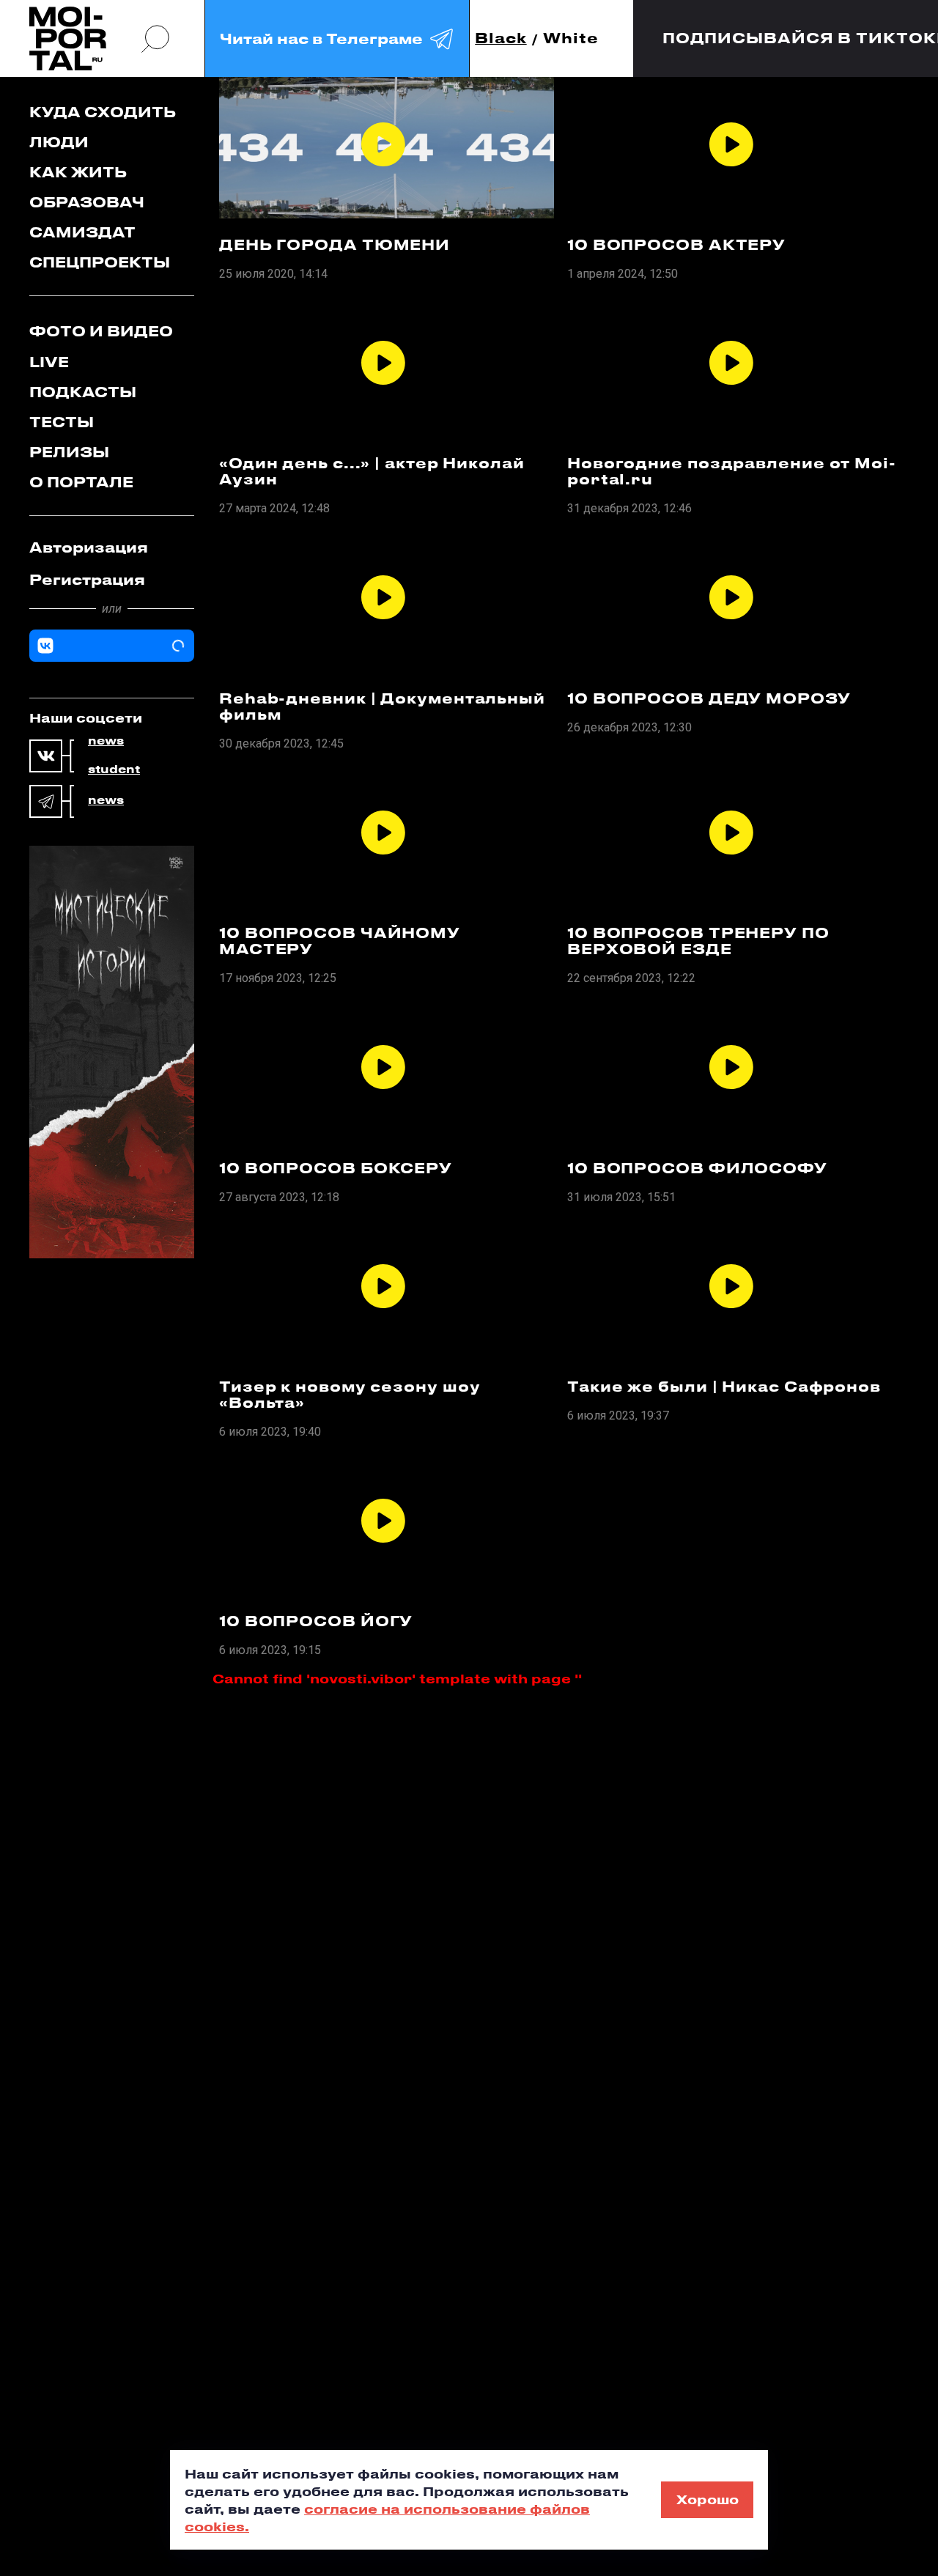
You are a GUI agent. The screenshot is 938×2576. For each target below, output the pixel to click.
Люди (59, 142)
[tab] (112, 547)
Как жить (78, 172)
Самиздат (82, 232)
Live (49, 362)
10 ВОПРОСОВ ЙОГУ (316, 1621)
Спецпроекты (100, 262)
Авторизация (89, 547)
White (571, 38)
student (114, 770)
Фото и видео (101, 331)
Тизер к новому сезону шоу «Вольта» (350, 1395)
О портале (81, 482)
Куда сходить (103, 112)
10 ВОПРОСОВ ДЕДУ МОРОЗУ (709, 698)
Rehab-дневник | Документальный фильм (382, 706)
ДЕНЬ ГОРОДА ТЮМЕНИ (335, 245)
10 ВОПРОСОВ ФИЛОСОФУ (697, 1168)
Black (501, 38)
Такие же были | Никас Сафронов (724, 1387)
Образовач (87, 202)
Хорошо (708, 2499)
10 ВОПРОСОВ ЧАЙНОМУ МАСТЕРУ (340, 941)
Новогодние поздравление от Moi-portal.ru (732, 471)
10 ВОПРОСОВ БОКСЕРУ (336, 1168)
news (106, 741)
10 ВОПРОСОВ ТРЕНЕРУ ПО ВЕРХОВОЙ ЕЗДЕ (698, 941)
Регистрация (87, 579)
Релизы (69, 452)
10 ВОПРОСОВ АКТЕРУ (676, 245)
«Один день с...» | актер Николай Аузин (372, 471)
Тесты (62, 422)
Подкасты (83, 392)
